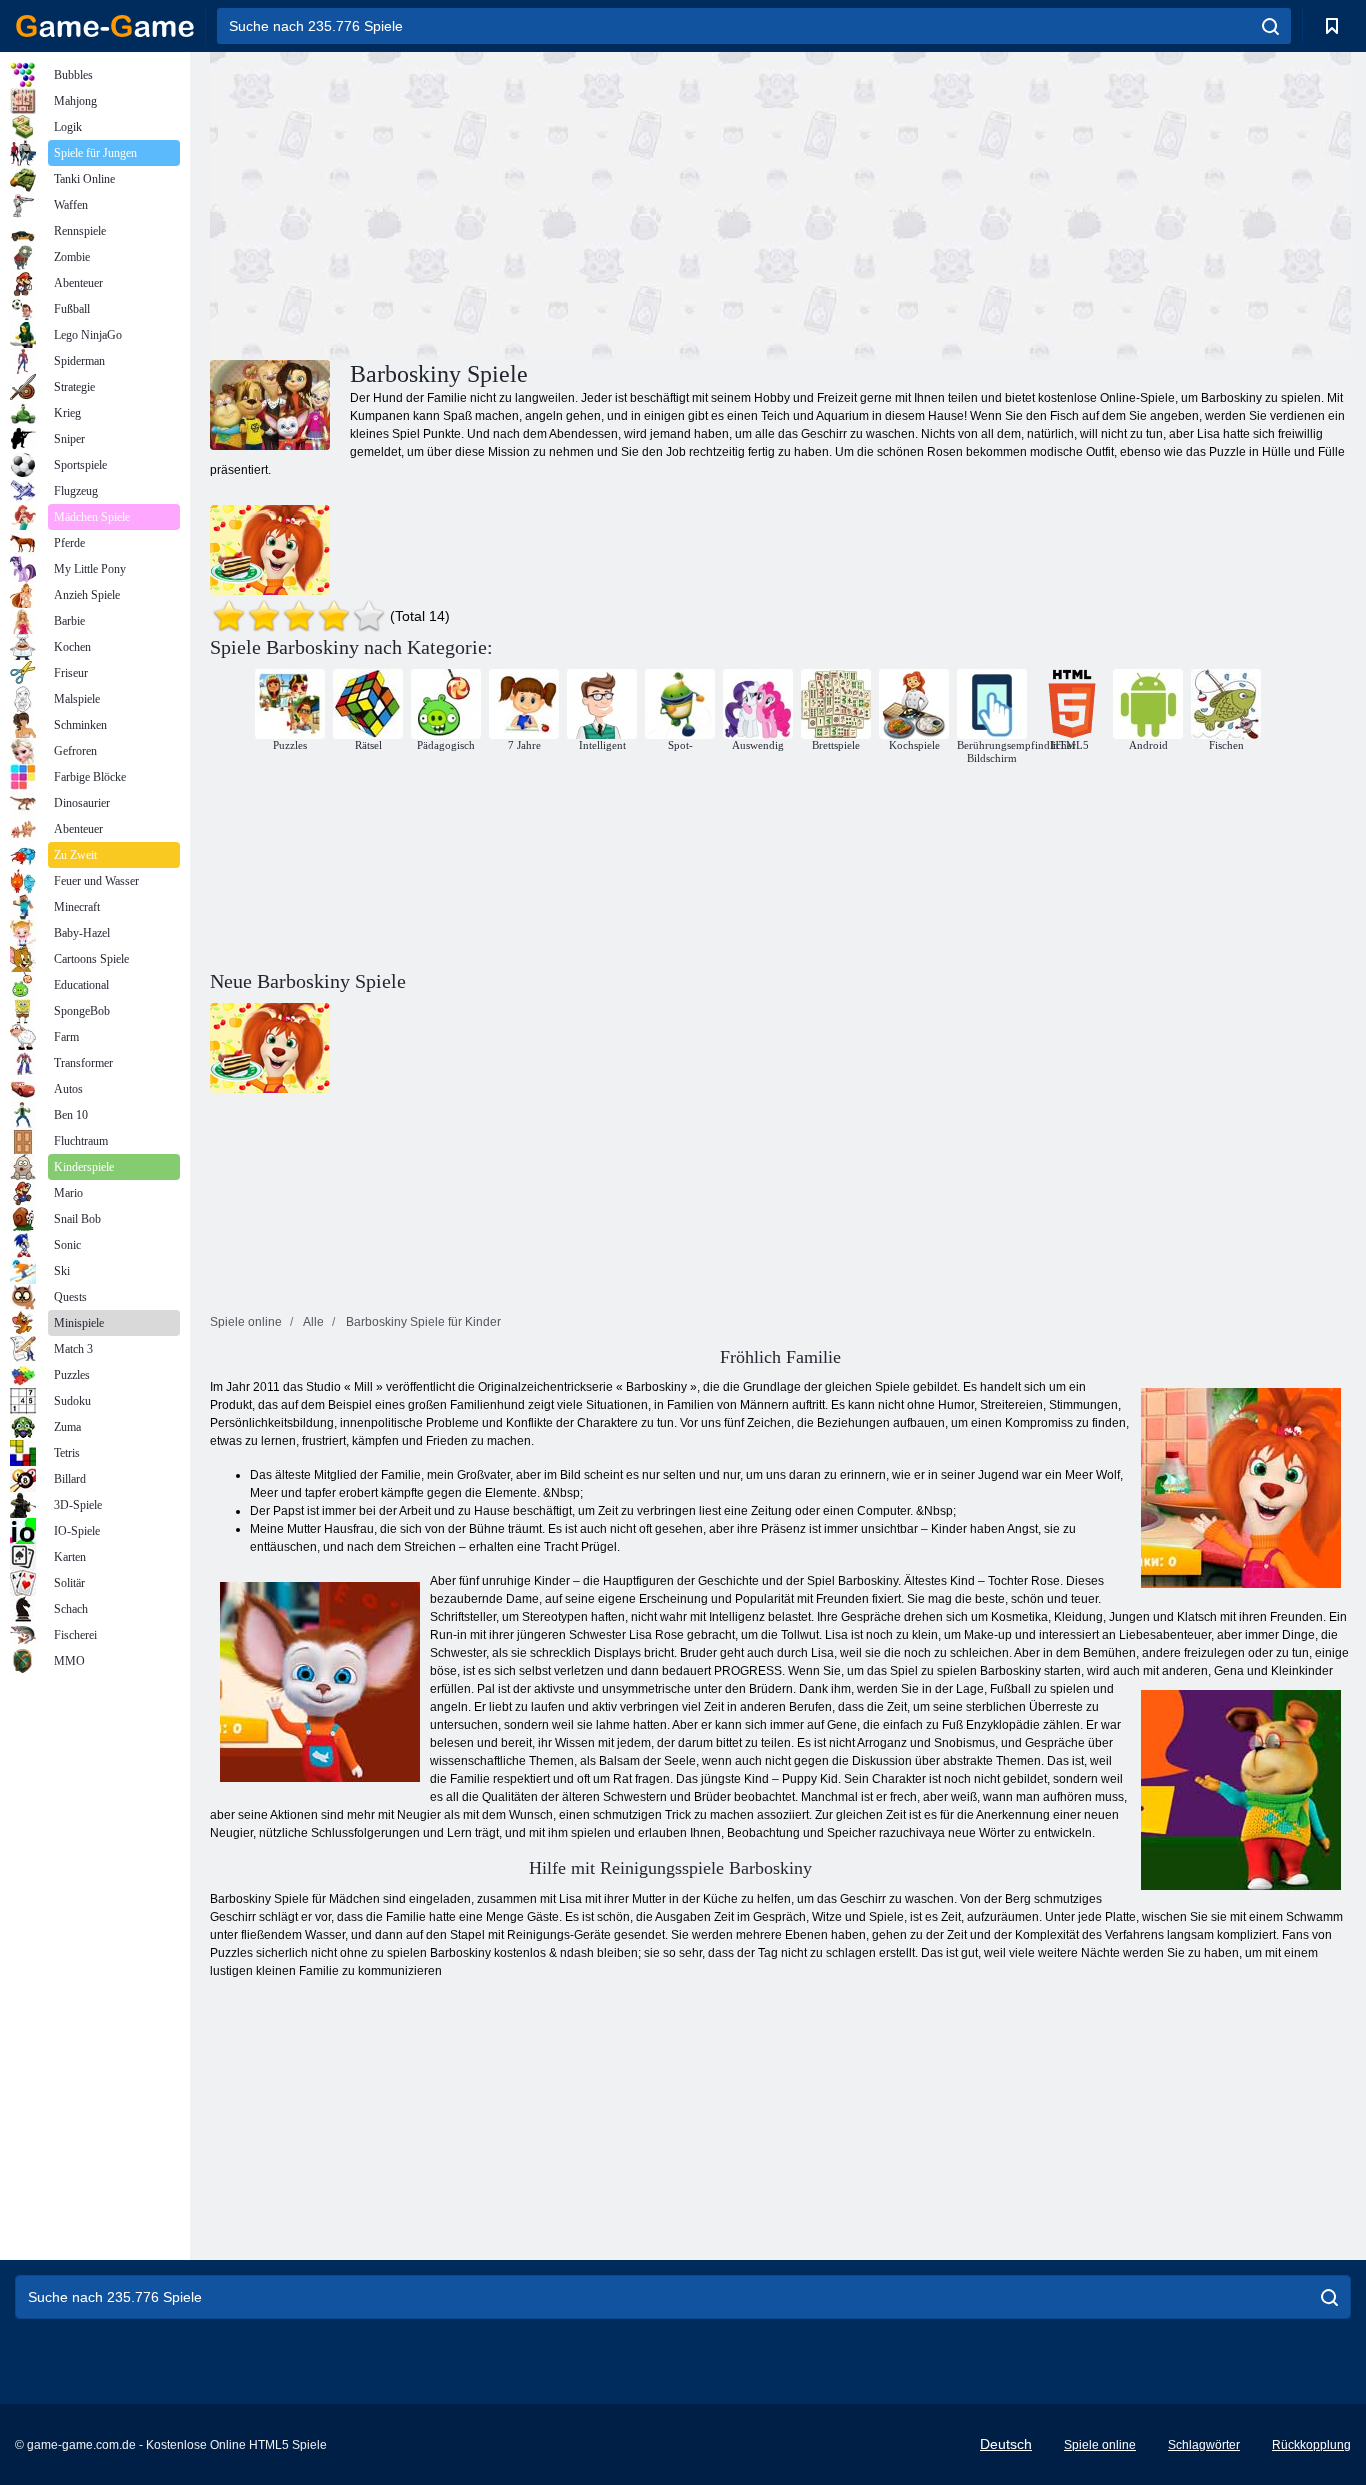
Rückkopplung (1311, 2445)
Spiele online (1100, 2445)
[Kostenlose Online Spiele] (105, 26)
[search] (1270, 26)
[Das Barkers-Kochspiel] (270, 550)
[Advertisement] (495, 203)
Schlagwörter (1204, 2445)
